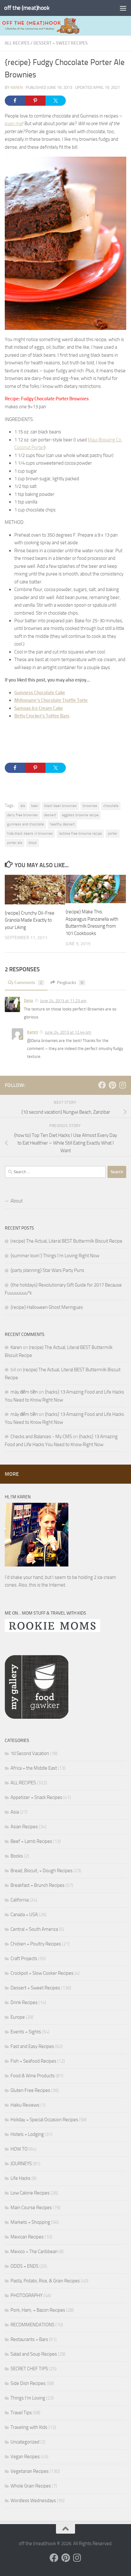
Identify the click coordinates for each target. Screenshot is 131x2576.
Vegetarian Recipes (30, 2471)
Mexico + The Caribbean (34, 2251)
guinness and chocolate (25, 824)
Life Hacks (21, 2178)
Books (17, 1856)
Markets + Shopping (30, 2222)
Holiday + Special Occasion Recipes (44, 2120)
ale (23, 806)
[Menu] (123, 8)
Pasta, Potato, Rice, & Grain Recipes (45, 2281)
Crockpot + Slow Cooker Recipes (42, 1973)
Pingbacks (70, 983)
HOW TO (19, 2149)
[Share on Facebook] (15, 101)
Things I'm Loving (28, 2398)
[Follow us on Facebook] (102, 1085)
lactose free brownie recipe (80, 833)
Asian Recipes (24, 1827)
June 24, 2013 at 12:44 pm (68, 1032)
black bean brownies (60, 806)
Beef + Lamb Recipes (31, 1841)
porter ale (15, 843)
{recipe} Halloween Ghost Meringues (47, 1307)
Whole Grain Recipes (31, 2486)
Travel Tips (21, 2413)
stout (32, 843)
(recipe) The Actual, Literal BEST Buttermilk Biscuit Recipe (66, 1241)
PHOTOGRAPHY (27, 2295)
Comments (28, 983)
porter (113, 833)
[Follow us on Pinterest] (112, 1085)
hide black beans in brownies (30, 833)
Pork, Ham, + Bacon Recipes (38, 2310)
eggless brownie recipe (80, 815)
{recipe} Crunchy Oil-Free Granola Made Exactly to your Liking (30, 920)
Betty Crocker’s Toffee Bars (42, 716)
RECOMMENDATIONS (32, 2325)
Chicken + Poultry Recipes (36, 1944)
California (20, 1900)
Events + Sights (26, 2032)
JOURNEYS (21, 2164)
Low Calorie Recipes (30, 2193)
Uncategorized (25, 2442)
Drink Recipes (24, 2002)
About (17, 1201)
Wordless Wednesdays (33, 2501)
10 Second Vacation (30, 1753)
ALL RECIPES (17, 43)
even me (14, 124)
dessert (50, 815)
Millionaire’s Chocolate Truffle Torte (51, 700)
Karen (17, 87)
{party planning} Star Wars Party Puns (47, 1270)
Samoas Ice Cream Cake (39, 708)
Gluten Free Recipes (30, 2090)
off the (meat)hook (27, 8)
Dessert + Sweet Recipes (61, 43)
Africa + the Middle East (34, 1768)
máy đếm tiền (24, 1392)
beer (35, 806)
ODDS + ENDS (24, 2266)
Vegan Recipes (25, 2457)
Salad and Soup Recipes (34, 2354)
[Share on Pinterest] (35, 101)
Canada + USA (24, 1915)
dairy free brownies (22, 815)
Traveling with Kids (29, 2427)
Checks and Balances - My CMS (41, 1437)
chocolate (111, 806)
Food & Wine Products (33, 2076)
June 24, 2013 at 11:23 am (63, 1001)
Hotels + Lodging (27, 2134)
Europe (18, 2017)
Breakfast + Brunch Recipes (38, 1885)
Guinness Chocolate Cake (40, 693)
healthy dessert (62, 824)
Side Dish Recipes (28, 2383)
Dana (28, 1000)
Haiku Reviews (25, 2105)
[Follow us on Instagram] (122, 1085)
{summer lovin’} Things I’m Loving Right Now (55, 1256)
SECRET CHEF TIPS (29, 2369)
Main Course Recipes (31, 2208)
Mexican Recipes (27, 2237)
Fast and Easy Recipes (32, 2046)
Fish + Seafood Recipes (33, 2061)
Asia (15, 1812)
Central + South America (34, 1929)
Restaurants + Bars (29, 2339)
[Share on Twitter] (56, 101)
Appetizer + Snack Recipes (36, 1797)
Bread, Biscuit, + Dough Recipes (41, 1871)
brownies (90, 806)
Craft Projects (24, 1959)
